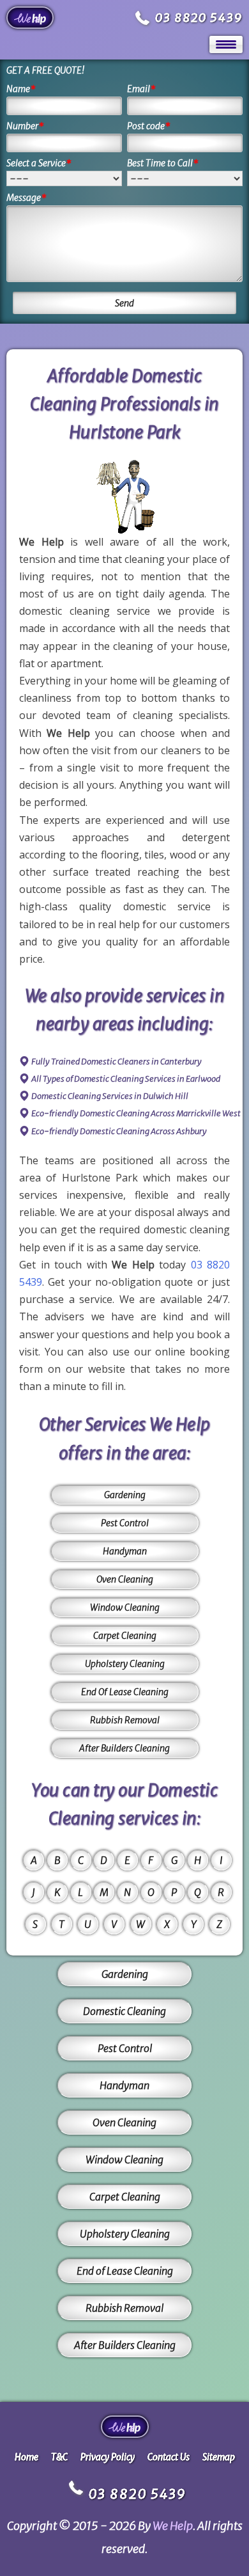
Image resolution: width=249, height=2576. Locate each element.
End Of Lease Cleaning (125, 1692)
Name (21, 89)
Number (25, 126)
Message (26, 198)
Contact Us (169, 2457)
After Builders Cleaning (124, 1748)
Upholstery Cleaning (125, 1664)
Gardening (125, 1495)
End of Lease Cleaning (125, 2271)
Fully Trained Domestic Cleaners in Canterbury (117, 1062)
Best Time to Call (163, 163)
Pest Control (125, 1523)
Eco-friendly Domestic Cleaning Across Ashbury (119, 1131)
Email (141, 89)
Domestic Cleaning (124, 2011)
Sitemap (219, 2457)
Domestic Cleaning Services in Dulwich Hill (110, 1096)
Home (26, 2457)
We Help (173, 2526)
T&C (59, 2457)
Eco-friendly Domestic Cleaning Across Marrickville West (136, 1113)
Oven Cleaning (125, 1579)
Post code (149, 126)
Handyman (125, 1551)
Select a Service (39, 163)
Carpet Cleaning (125, 1636)
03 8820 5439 (199, 18)
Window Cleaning (125, 1608)
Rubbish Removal (125, 1720)
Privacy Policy (108, 2457)
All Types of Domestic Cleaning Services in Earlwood (126, 1079)
